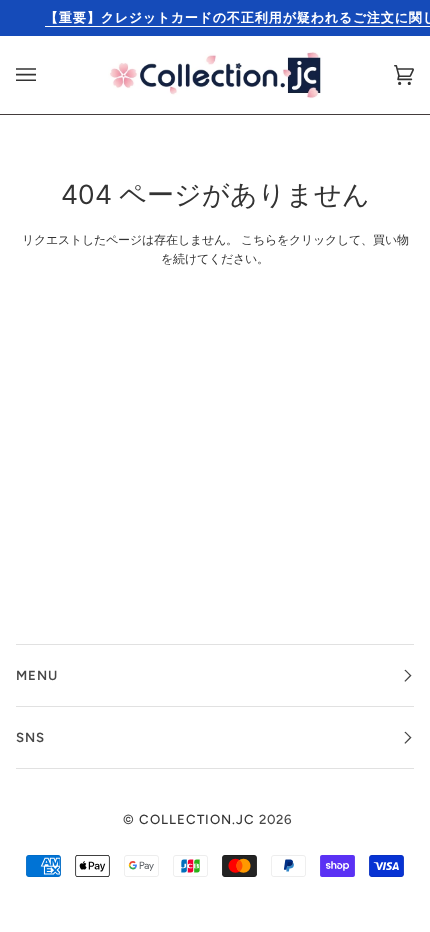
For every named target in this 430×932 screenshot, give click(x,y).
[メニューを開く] (46, 75)
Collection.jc (197, 819)
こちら (259, 240)
